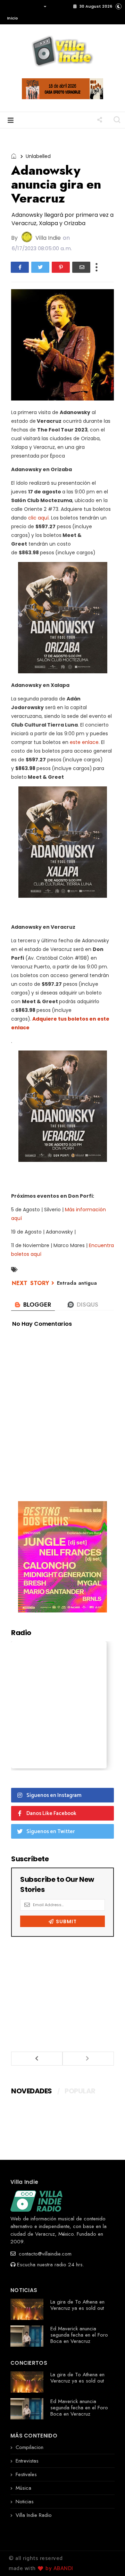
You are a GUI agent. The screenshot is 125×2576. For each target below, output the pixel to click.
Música (23, 2488)
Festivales (26, 2474)
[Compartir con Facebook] (20, 267)
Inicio (12, 18)
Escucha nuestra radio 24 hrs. (51, 2265)
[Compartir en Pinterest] (61, 267)
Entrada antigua (77, 1283)
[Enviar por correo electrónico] (81, 267)
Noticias (25, 2502)
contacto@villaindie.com (44, 2254)
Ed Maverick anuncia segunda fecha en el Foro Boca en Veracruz (79, 2335)
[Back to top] (108, 2559)
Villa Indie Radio (34, 2515)
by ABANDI (59, 2569)
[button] (25, 12)
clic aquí (38, 518)
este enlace (84, 742)
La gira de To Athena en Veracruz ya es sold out (77, 2305)
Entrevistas (27, 2461)
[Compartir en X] (40, 267)
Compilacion (30, 2447)
